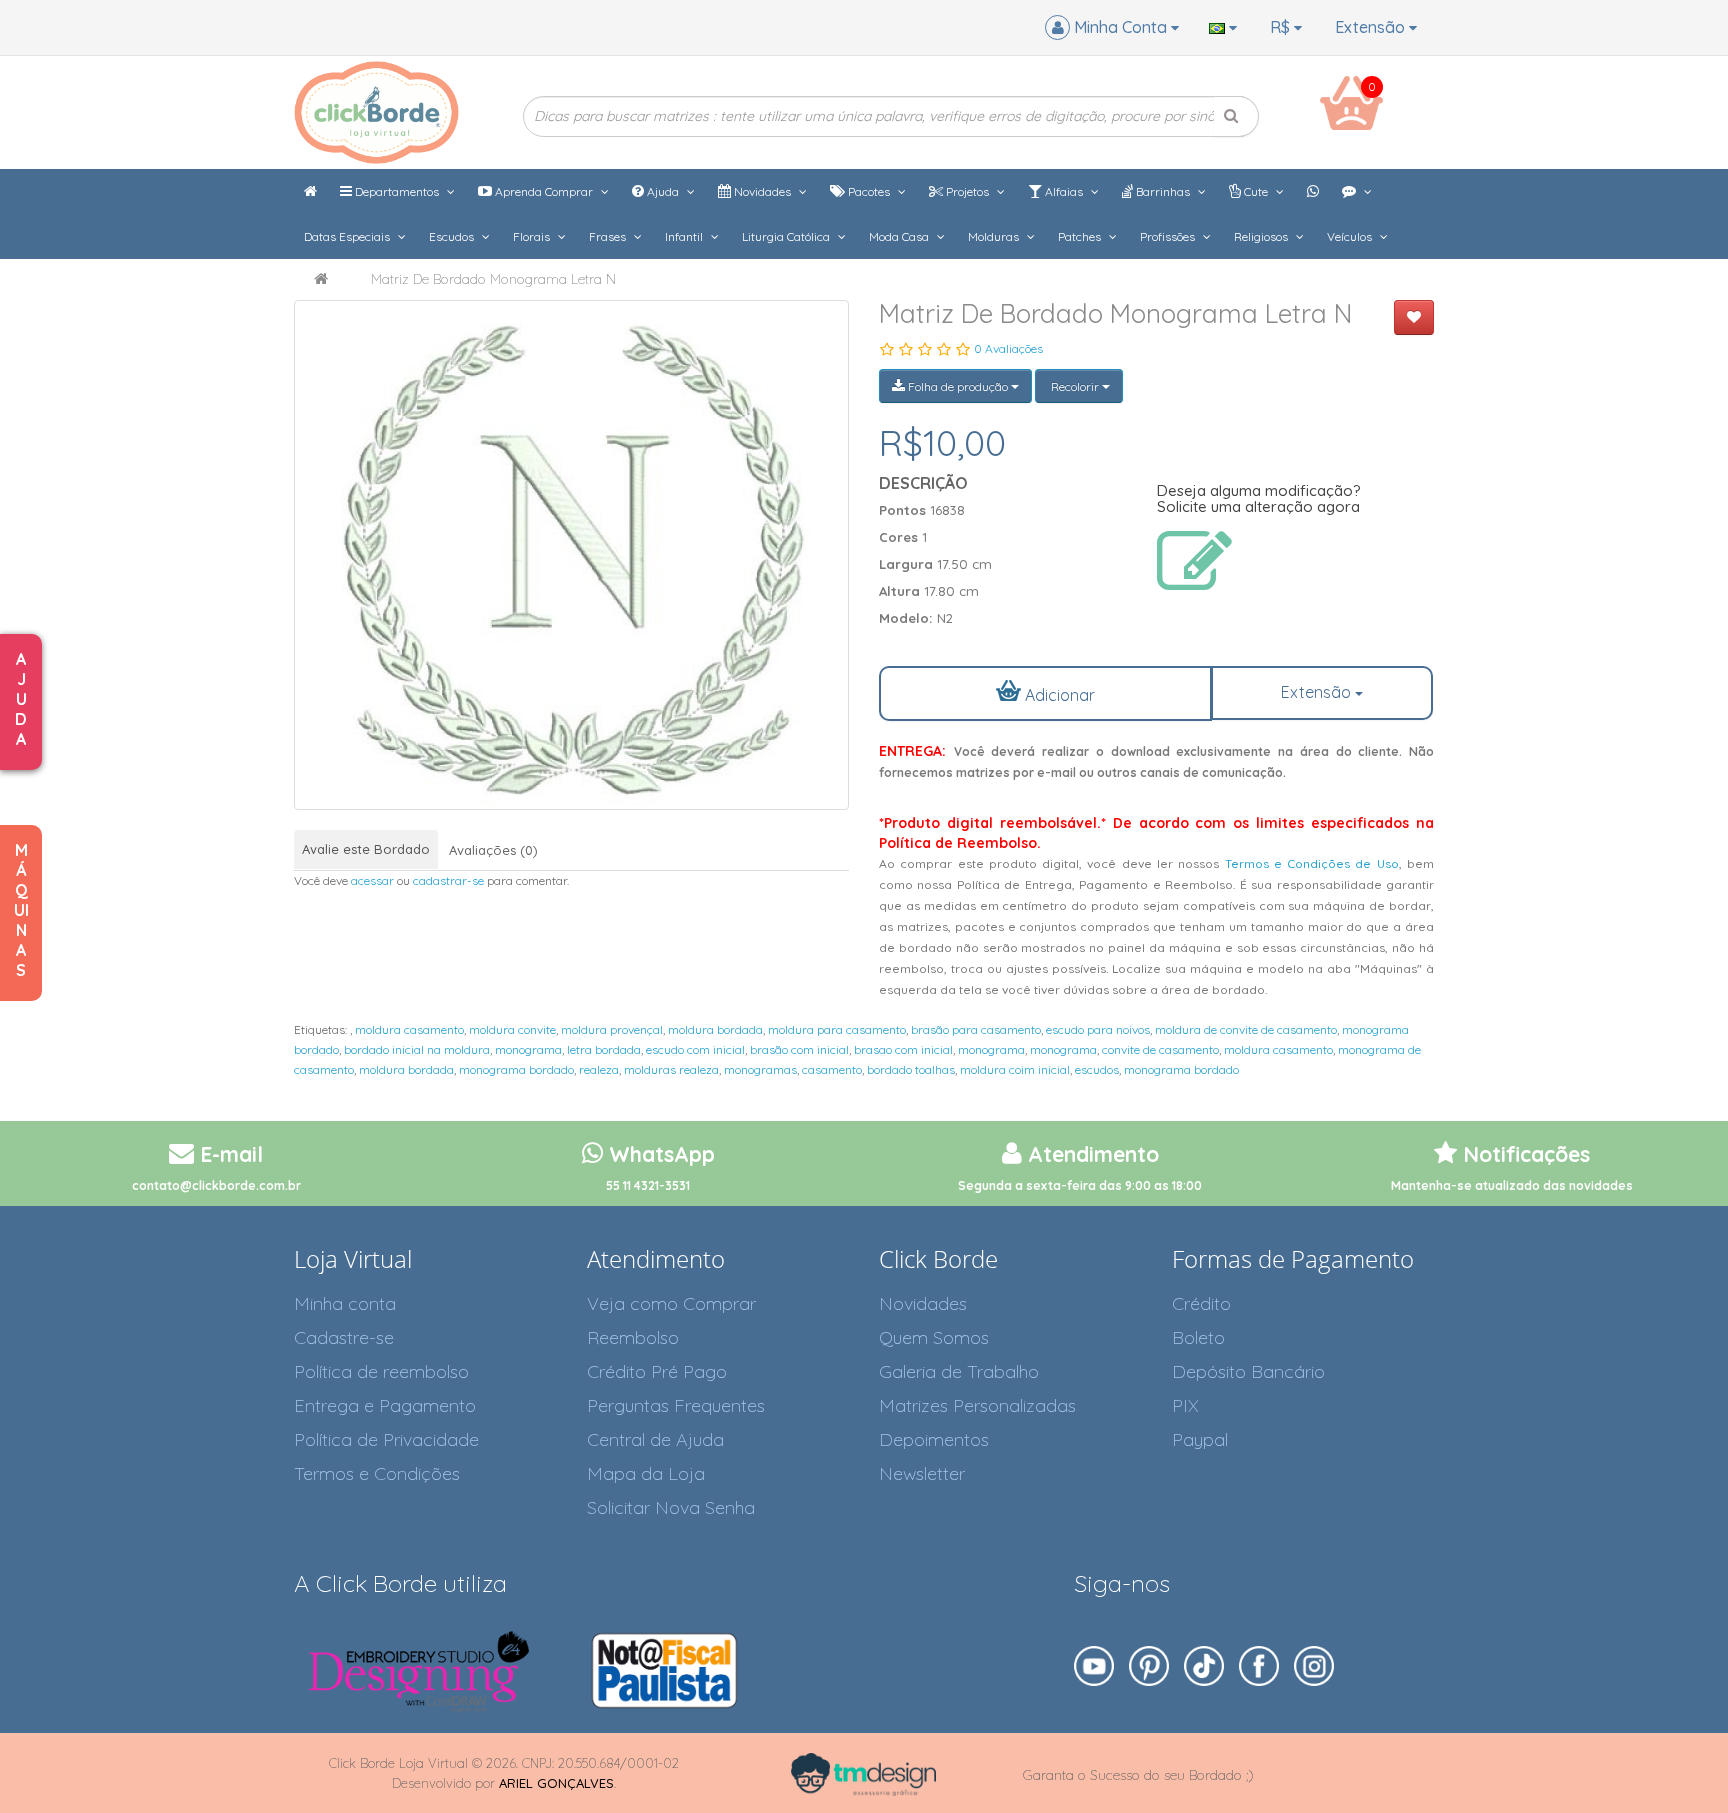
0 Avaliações (1008, 348)
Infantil (685, 236)
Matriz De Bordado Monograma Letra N (493, 279)
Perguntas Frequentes (676, 1405)
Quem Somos (934, 1337)
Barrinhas (1163, 191)
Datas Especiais (348, 236)
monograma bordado (516, 1069)
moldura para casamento (837, 1029)
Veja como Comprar (671, 1303)
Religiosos (1262, 236)
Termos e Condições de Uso (1312, 863)
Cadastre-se (344, 1337)
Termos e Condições (377, 1473)
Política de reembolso (381, 1371)
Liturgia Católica (787, 236)
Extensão (1372, 27)
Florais (533, 236)
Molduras (995, 236)
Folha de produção (958, 386)
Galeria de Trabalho (959, 1371)
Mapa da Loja (646, 1473)
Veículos (1351, 236)
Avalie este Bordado (366, 849)
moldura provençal (612, 1029)
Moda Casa (900, 236)
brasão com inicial (799, 1049)
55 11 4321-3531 (648, 1185)
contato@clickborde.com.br (216, 1185)
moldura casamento (409, 1029)
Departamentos (397, 191)
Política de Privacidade (386, 1439)
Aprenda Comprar (544, 191)
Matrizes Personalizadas (977, 1405)
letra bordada (604, 1049)
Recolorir (1075, 386)
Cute (1256, 191)
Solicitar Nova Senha (671, 1507)
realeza (599, 1069)
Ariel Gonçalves (556, 1783)
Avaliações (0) (493, 850)
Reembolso (633, 1337)
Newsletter (922, 1473)
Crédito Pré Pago (657, 1371)
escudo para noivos (1098, 1029)
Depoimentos (934, 1439)
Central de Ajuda (655, 1439)
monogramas (760, 1069)
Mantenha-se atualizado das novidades (1512, 1185)
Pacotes (869, 191)
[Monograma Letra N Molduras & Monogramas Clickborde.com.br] (571, 555)
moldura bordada (715, 1029)
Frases (609, 236)
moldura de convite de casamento (1246, 1029)
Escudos (453, 236)
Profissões (1169, 236)
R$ (1282, 27)
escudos (1097, 1069)
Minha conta (345, 1303)
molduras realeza (671, 1069)
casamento (832, 1069)
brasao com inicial (903, 1049)
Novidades (762, 191)
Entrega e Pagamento (385, 1405)
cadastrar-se (448, 880)
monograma (528, 1049)
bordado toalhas (911, 1069)
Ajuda (663, 191)
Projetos (967, 191)
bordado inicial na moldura (417, 1049)
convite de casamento (1160, 1049)
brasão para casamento (976, 1029)
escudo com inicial (695, 1049)
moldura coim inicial (1015, 1069)
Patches (1081, 236)
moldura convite (512, 1029)
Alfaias (1064, 191)
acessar (372, 880)
